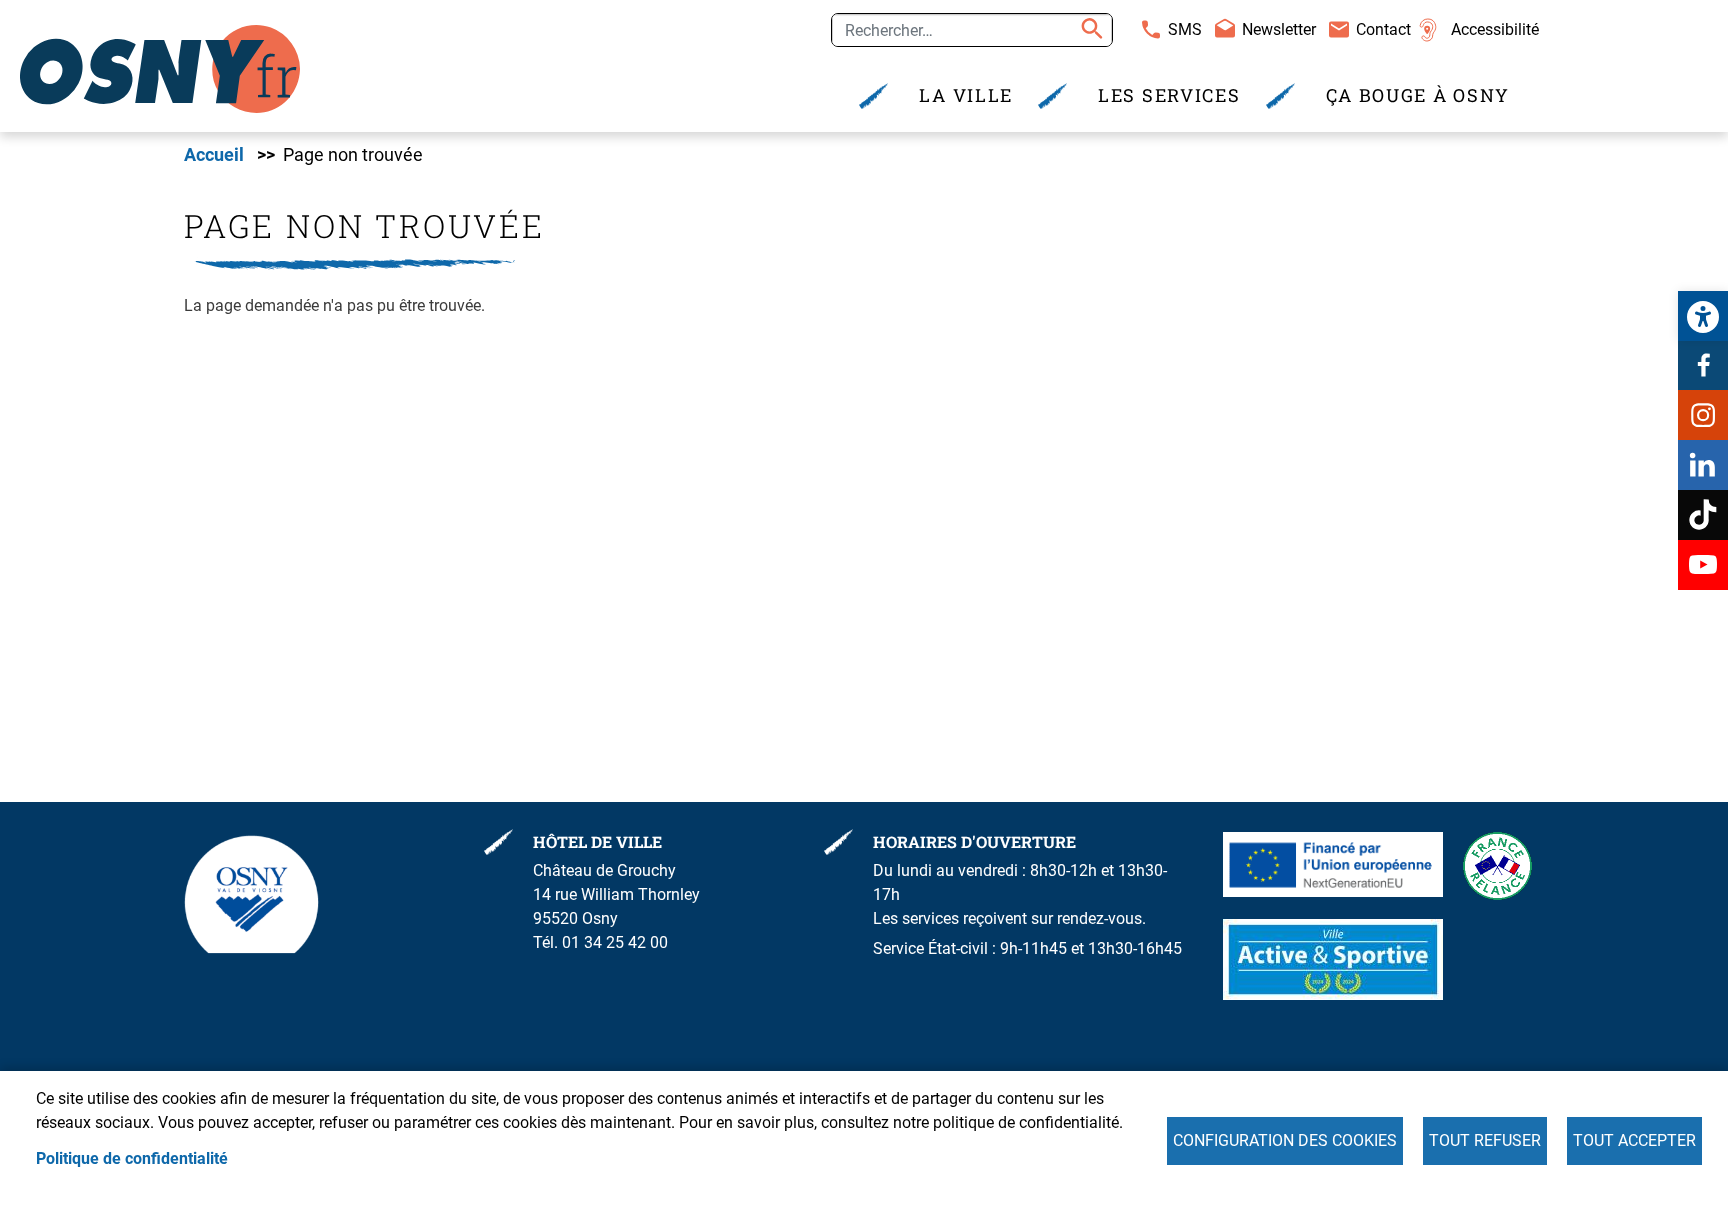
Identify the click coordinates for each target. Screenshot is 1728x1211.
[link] (1703, 316)
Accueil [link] (214, 155)
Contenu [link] (256, 23)
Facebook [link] (1703, 365)
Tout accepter (1634, 1140)
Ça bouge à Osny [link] (1418, 95)
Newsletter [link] (1279, 29)
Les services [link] (1169, 95)
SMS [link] (1185, 29)
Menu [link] (433, 23)
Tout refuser (1485, 1140)
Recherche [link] (349, 23)
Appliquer (1089, 30)
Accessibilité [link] (1495, 29)
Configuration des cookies (1285, 1140)
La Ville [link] (966, 95)
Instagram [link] (1703, 415)
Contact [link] (1383, 29)
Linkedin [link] (1703, 465)
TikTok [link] (1703, 515)
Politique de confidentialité (132, 1158)
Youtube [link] (1703, 565)
